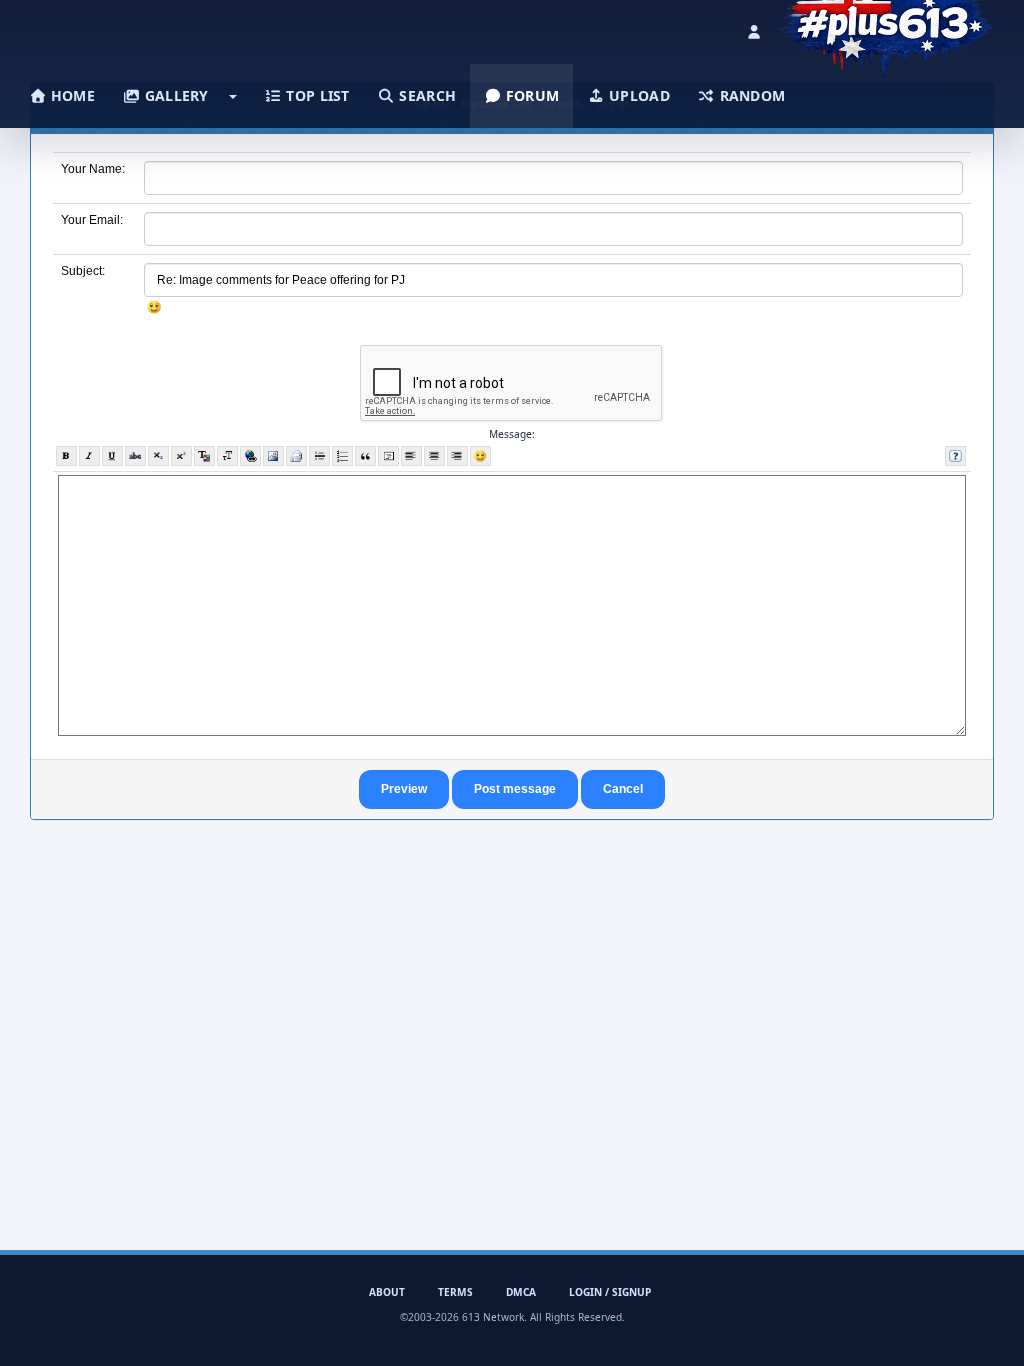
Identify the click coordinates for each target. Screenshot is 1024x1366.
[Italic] (89, 456)
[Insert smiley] (480, 456)
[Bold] (66, 456)
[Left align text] (411, 456)
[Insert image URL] (273, 456)
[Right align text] (457, 456)
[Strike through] (135, 456)
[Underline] (112, 456)
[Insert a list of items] (342, 456)
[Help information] (955, 456)
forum (531, 95)
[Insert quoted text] (365, 456)
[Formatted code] (388, 456)
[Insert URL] (250, 456)
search (425, 95)
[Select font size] (227, 456)
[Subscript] (158, 456)
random (750, 95)
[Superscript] (181, 456)
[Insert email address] (296, 456)
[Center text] (434, 456)
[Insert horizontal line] (319, 456)
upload (637, 95)
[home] (885, 25)
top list (316, 95)
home (71, 95)
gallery (174, 95)
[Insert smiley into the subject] (154, 307)
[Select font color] (204, 456)
